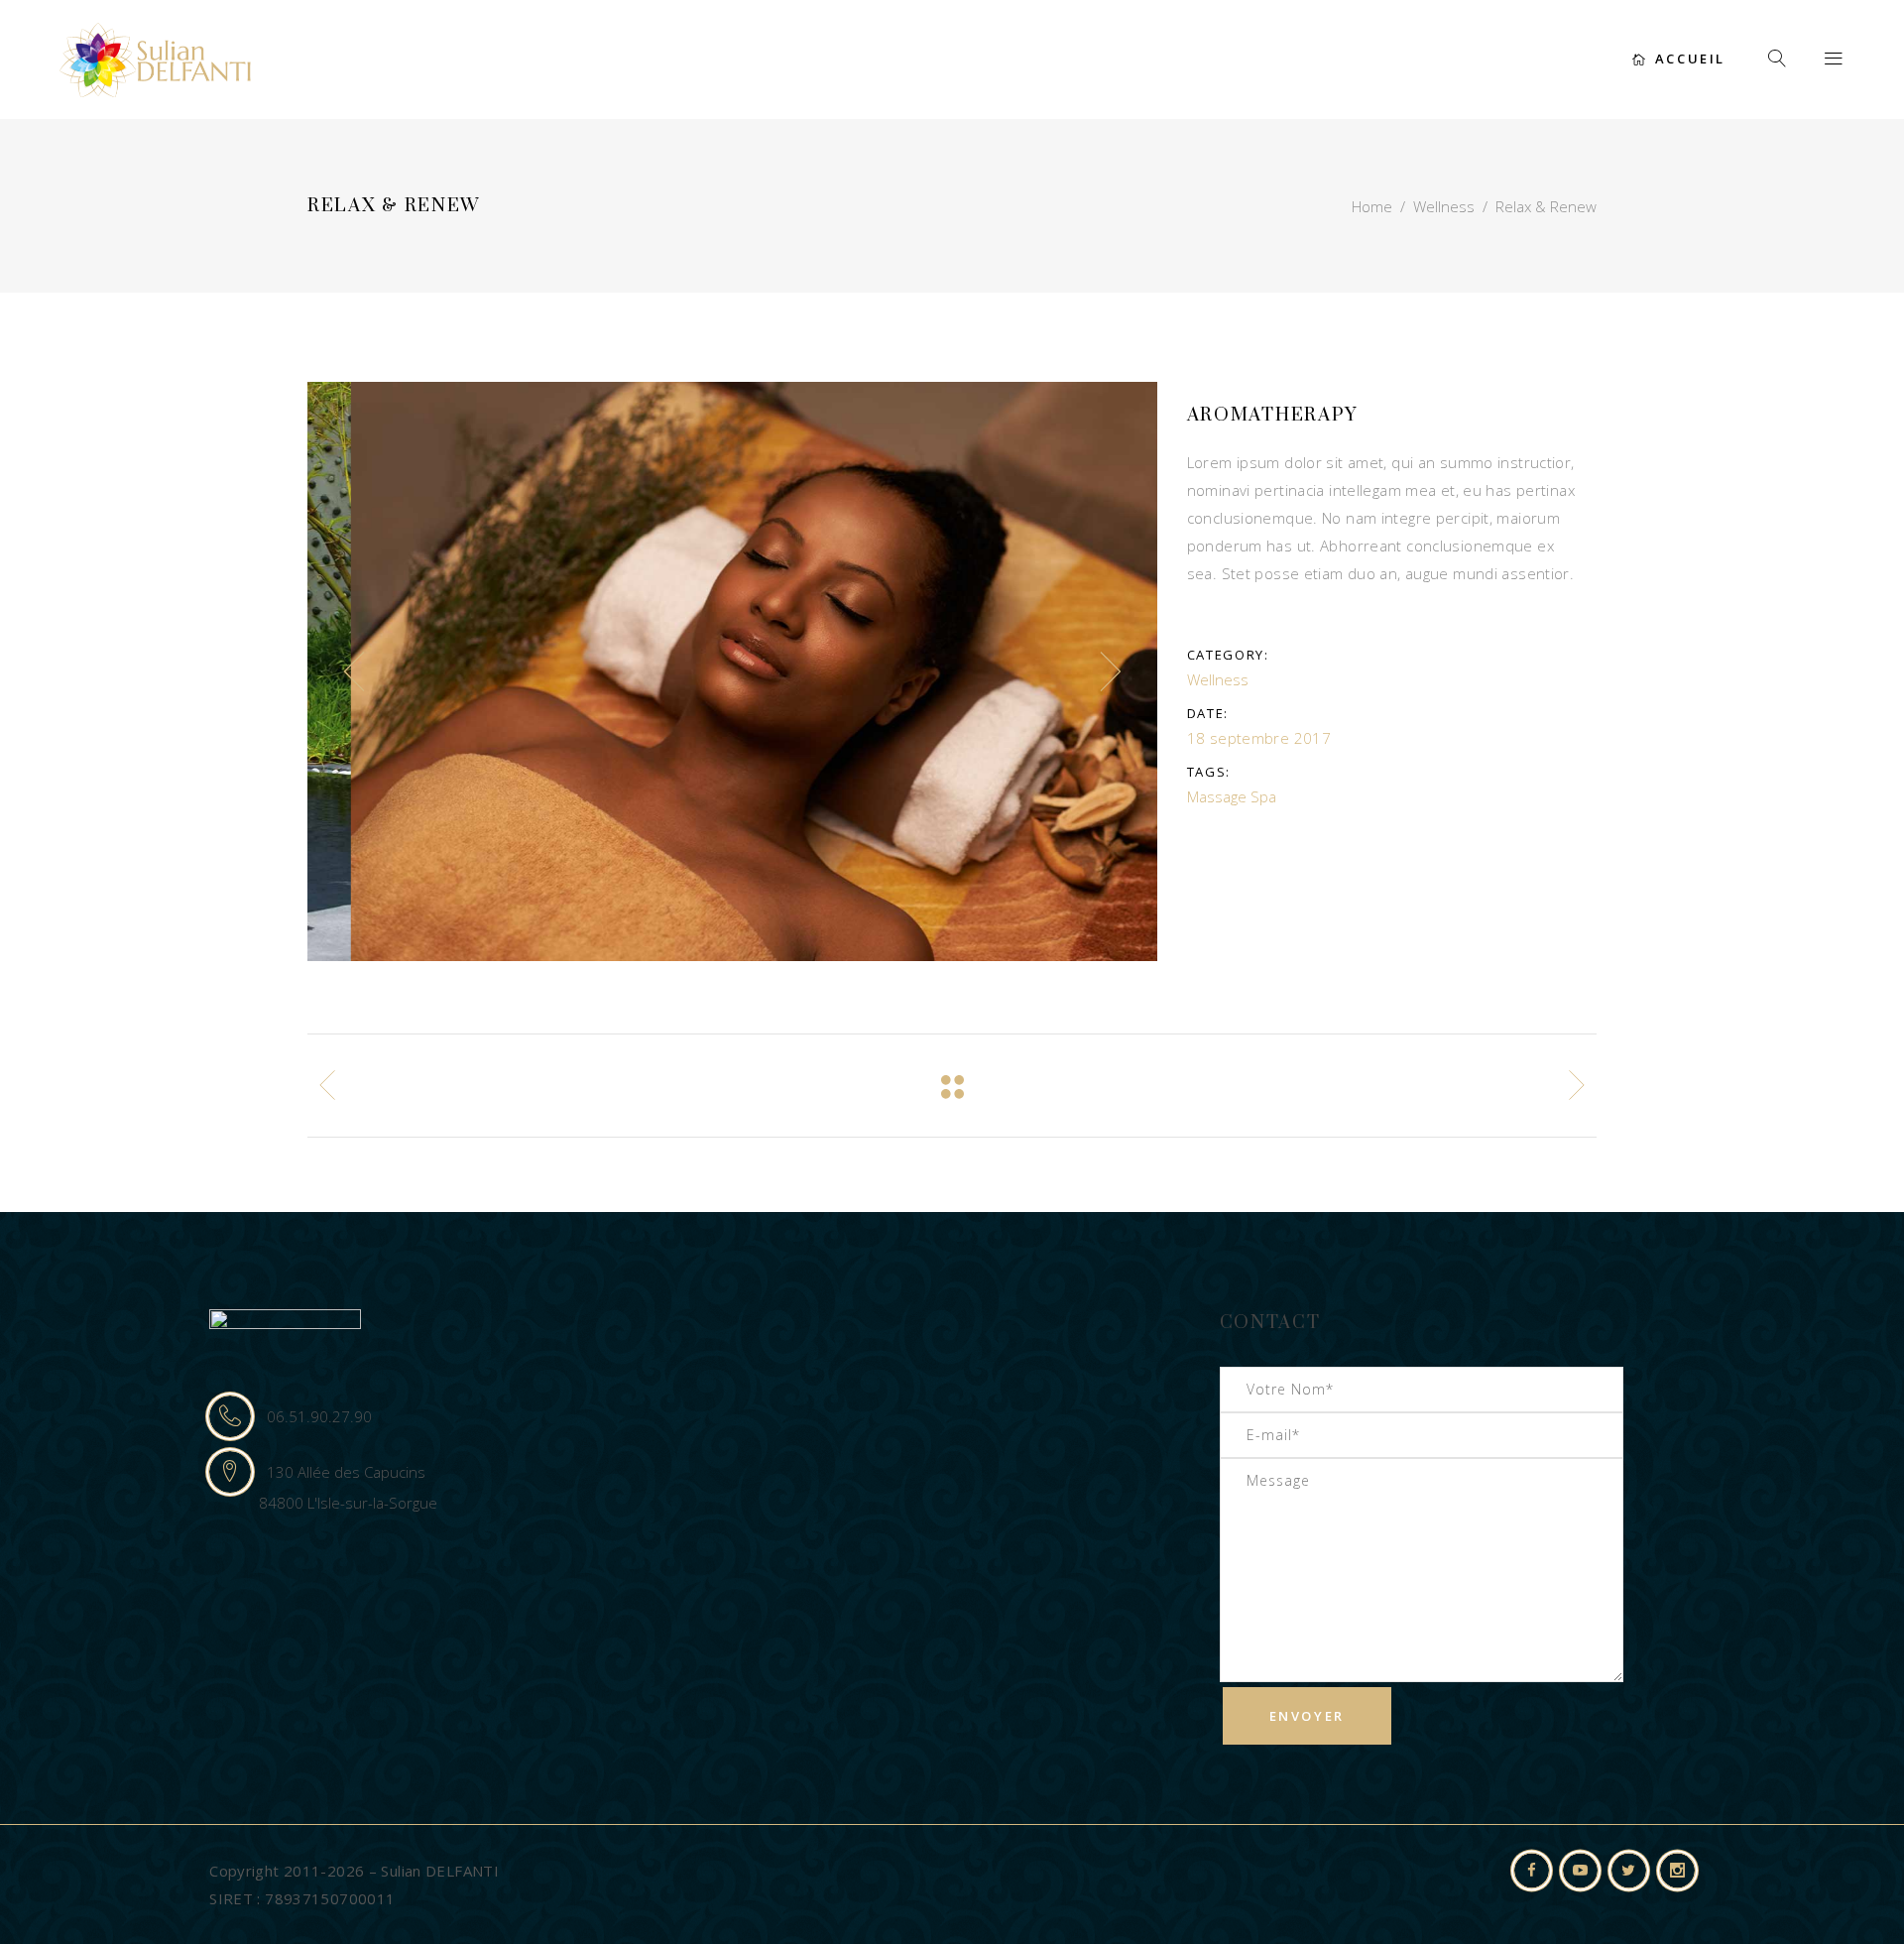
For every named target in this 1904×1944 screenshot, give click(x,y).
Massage (1217, 796)
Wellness (1444, 206)
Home (1372, 206)
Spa (1263, 796)
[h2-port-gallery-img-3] (733, 671)
